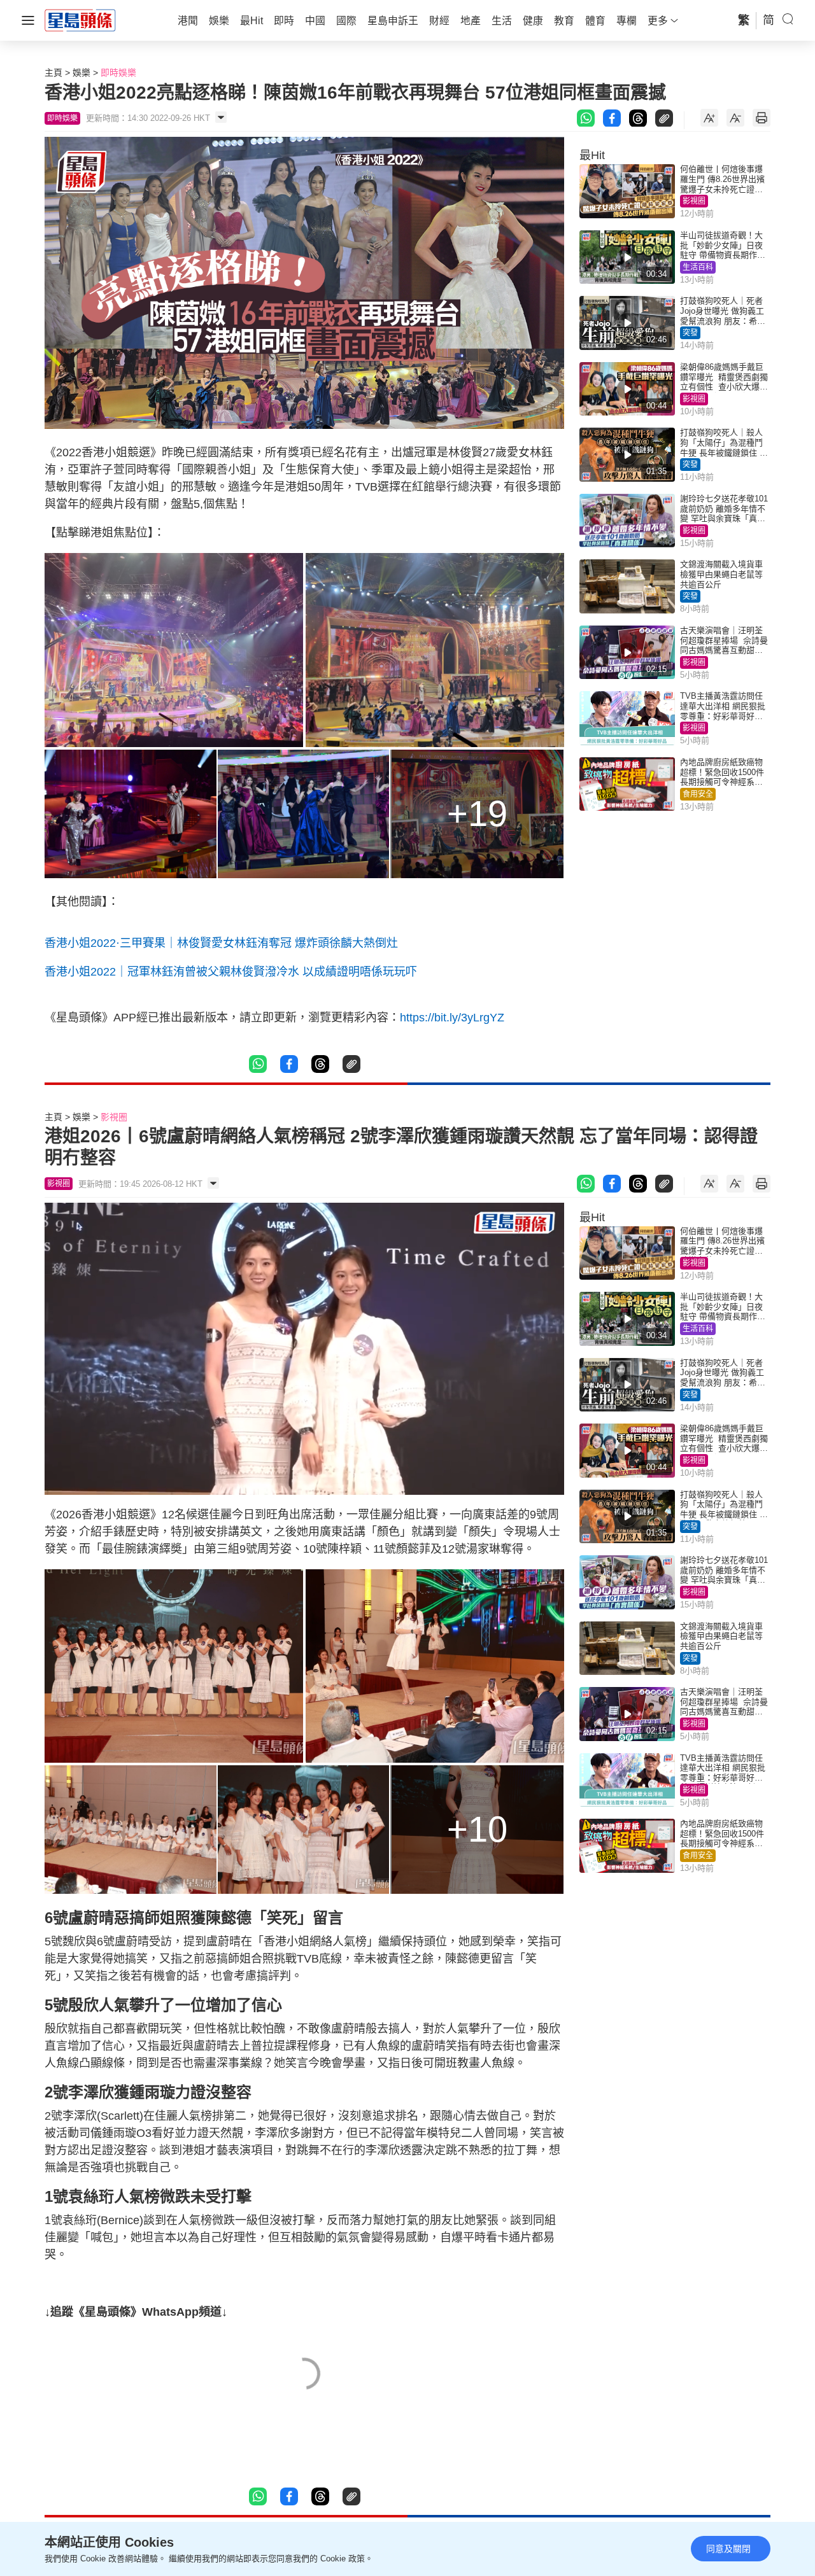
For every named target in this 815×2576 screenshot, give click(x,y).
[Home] (80, 20)
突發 (690, 333)
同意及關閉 (728, 2549)
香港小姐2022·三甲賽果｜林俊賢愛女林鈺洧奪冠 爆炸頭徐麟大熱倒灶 (223, 943)
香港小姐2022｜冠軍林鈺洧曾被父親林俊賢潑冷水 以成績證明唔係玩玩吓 (231, 972)
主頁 (53, 73)
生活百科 (698, 267)
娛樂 (81, 73)
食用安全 (698, 794)
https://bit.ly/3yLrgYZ (452, 1018)
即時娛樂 (118, 73)
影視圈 (694, 201)
